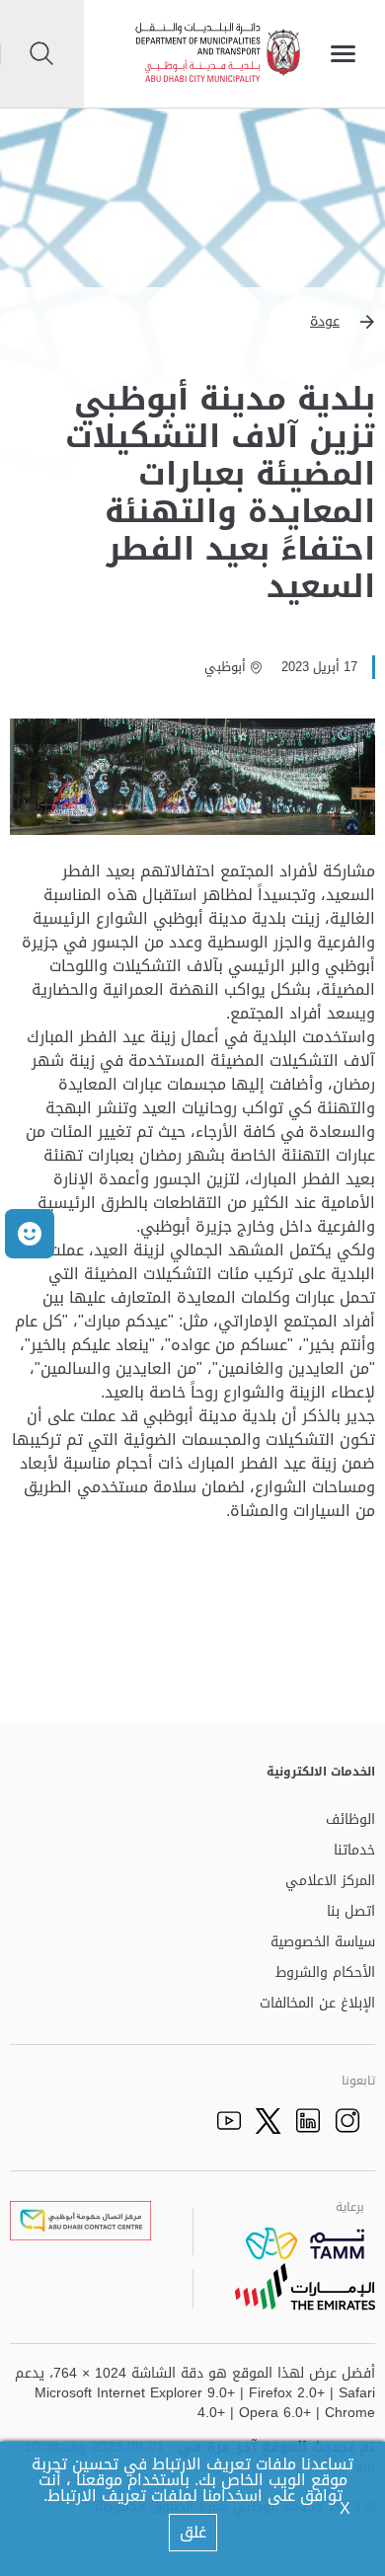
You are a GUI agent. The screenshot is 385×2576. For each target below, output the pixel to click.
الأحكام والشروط (325, 1973)
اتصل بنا (351, 1912)
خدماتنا (354, 1851)
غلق (193, 2532)
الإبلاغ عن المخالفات (317, 2004)
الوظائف (350, 1820)
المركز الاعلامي (330, 1882)
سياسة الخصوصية (323, 1943)
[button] (192, 322)
